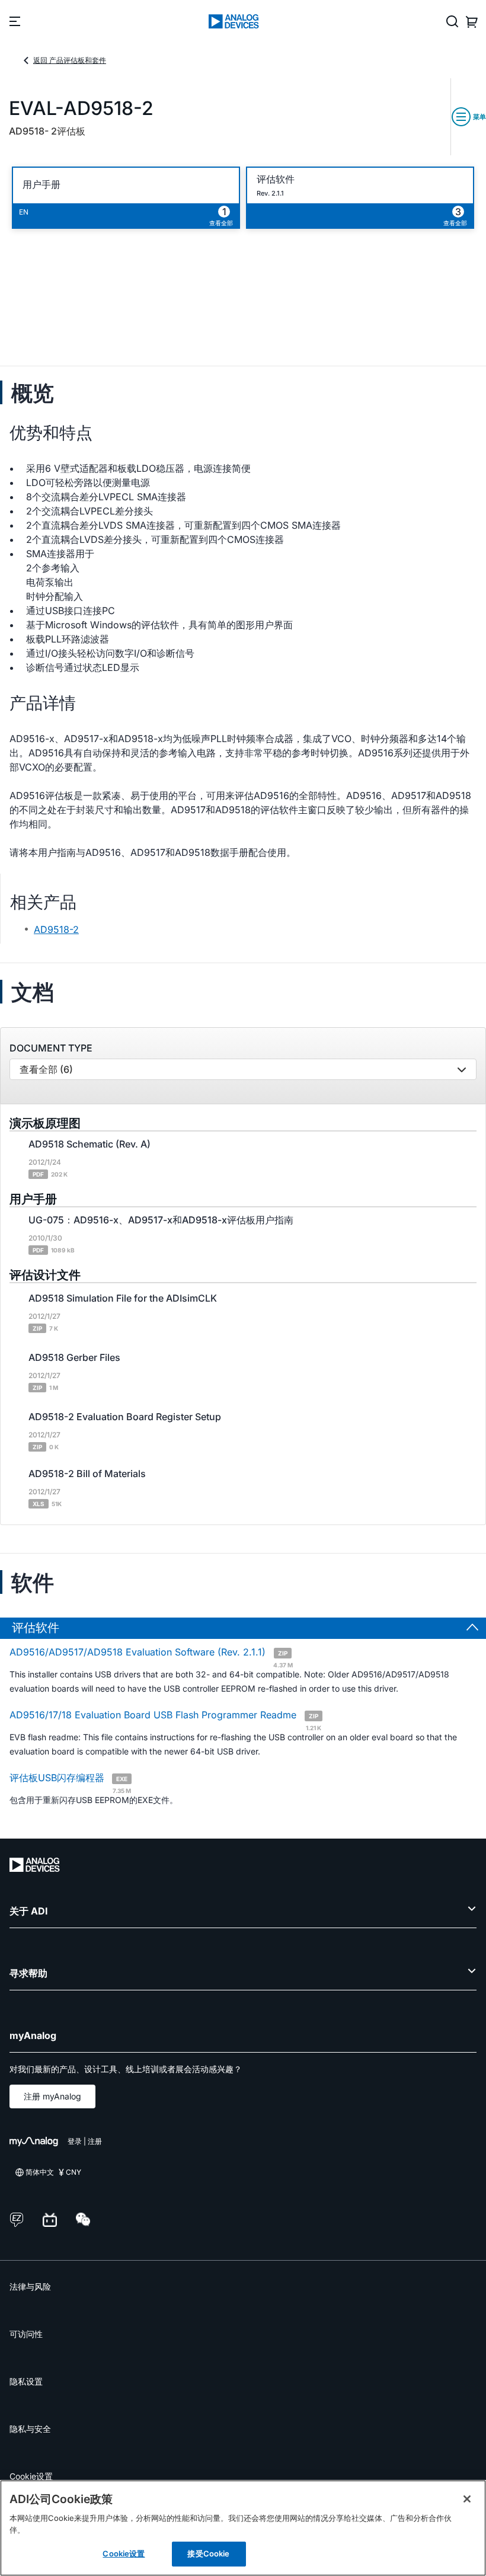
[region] (243, 2528)
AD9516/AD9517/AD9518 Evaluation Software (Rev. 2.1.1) (151, 1657)
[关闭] (467, 2499)
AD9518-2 (56, 929)
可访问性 (26, 2334)
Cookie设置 (31, 2476)
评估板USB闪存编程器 (70, 1782)
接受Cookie (208, 2553)
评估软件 (276, 179)
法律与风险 (30, 2286)
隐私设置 (26, 2381)
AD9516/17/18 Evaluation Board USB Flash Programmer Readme (165, 1720)
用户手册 (41, 185)
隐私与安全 (30, 2429)
